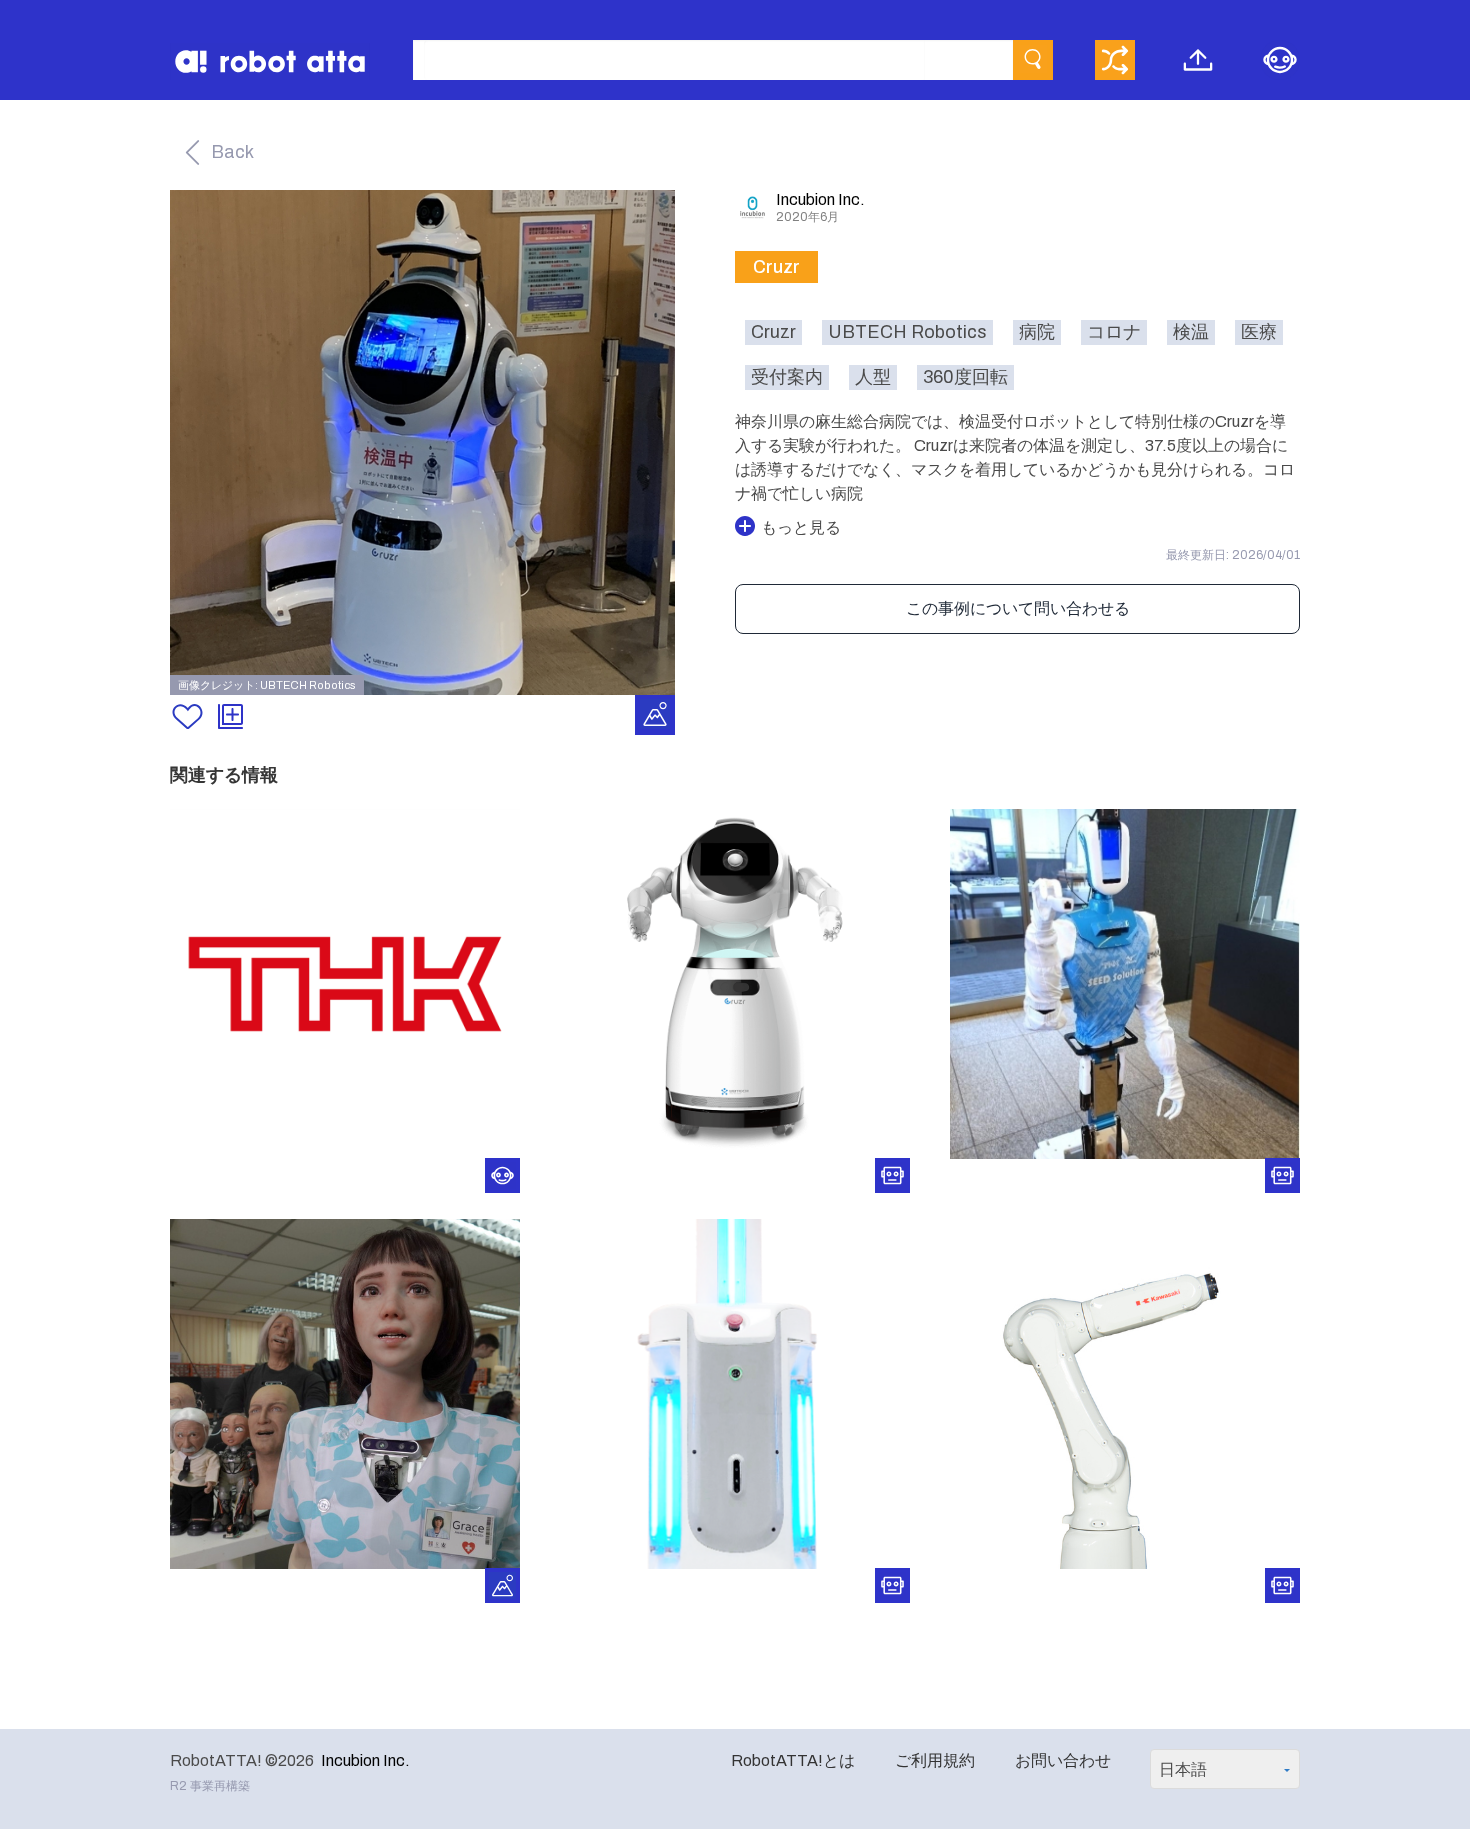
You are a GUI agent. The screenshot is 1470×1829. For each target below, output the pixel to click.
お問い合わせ (1063, 1760)
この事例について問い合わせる (1018, 608)
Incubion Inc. (365, 1760)
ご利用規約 (935, 1760)
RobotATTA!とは (793, 1760)
